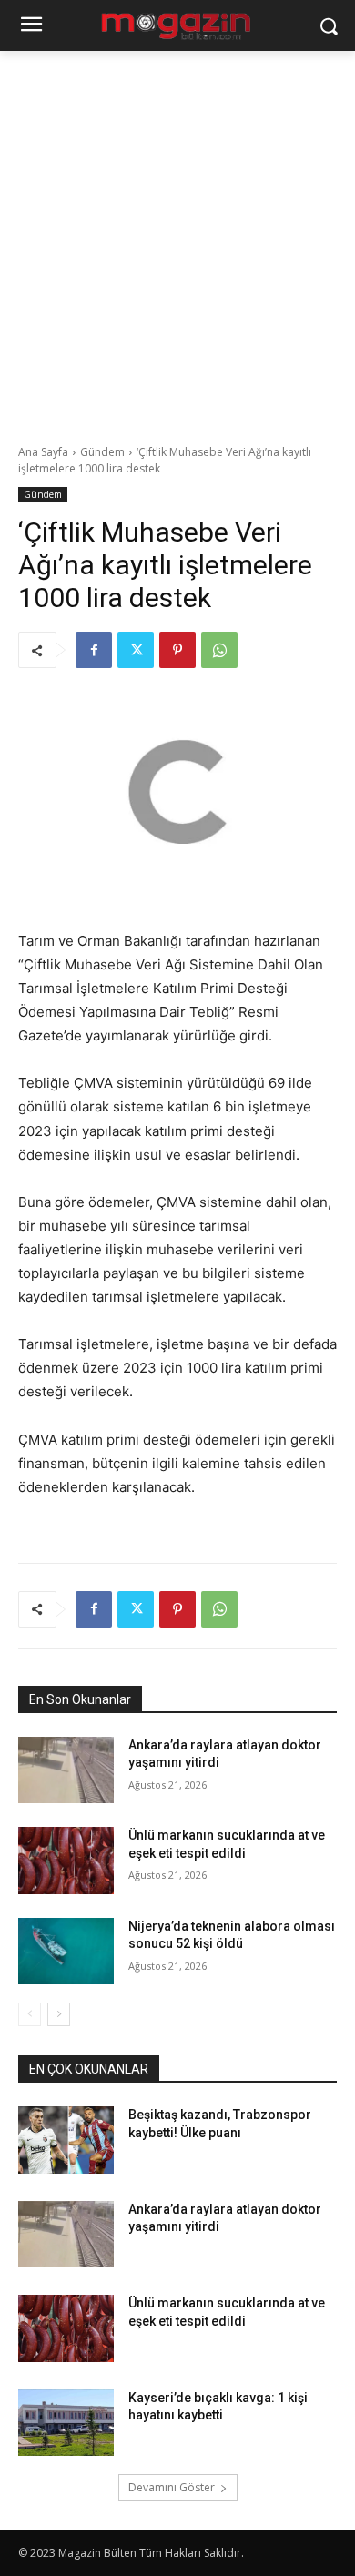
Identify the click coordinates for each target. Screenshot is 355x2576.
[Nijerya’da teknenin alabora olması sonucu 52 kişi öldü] (66, 1952)
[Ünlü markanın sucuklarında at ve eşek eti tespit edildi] (66, 1861)
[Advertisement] (177, 238)
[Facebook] (94, 650)
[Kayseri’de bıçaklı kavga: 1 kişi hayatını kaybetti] (66, 2423)
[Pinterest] (177, 650)
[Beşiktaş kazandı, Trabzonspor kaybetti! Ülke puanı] (66, 2140)
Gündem (102, 452)
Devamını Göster (172, 2487)
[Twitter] (136, 650)
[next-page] (59, 2014)
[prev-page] (30, 2014)
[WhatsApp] (219, 650)
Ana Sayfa (43, 452)
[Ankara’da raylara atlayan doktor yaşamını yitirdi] (66, 1770)
